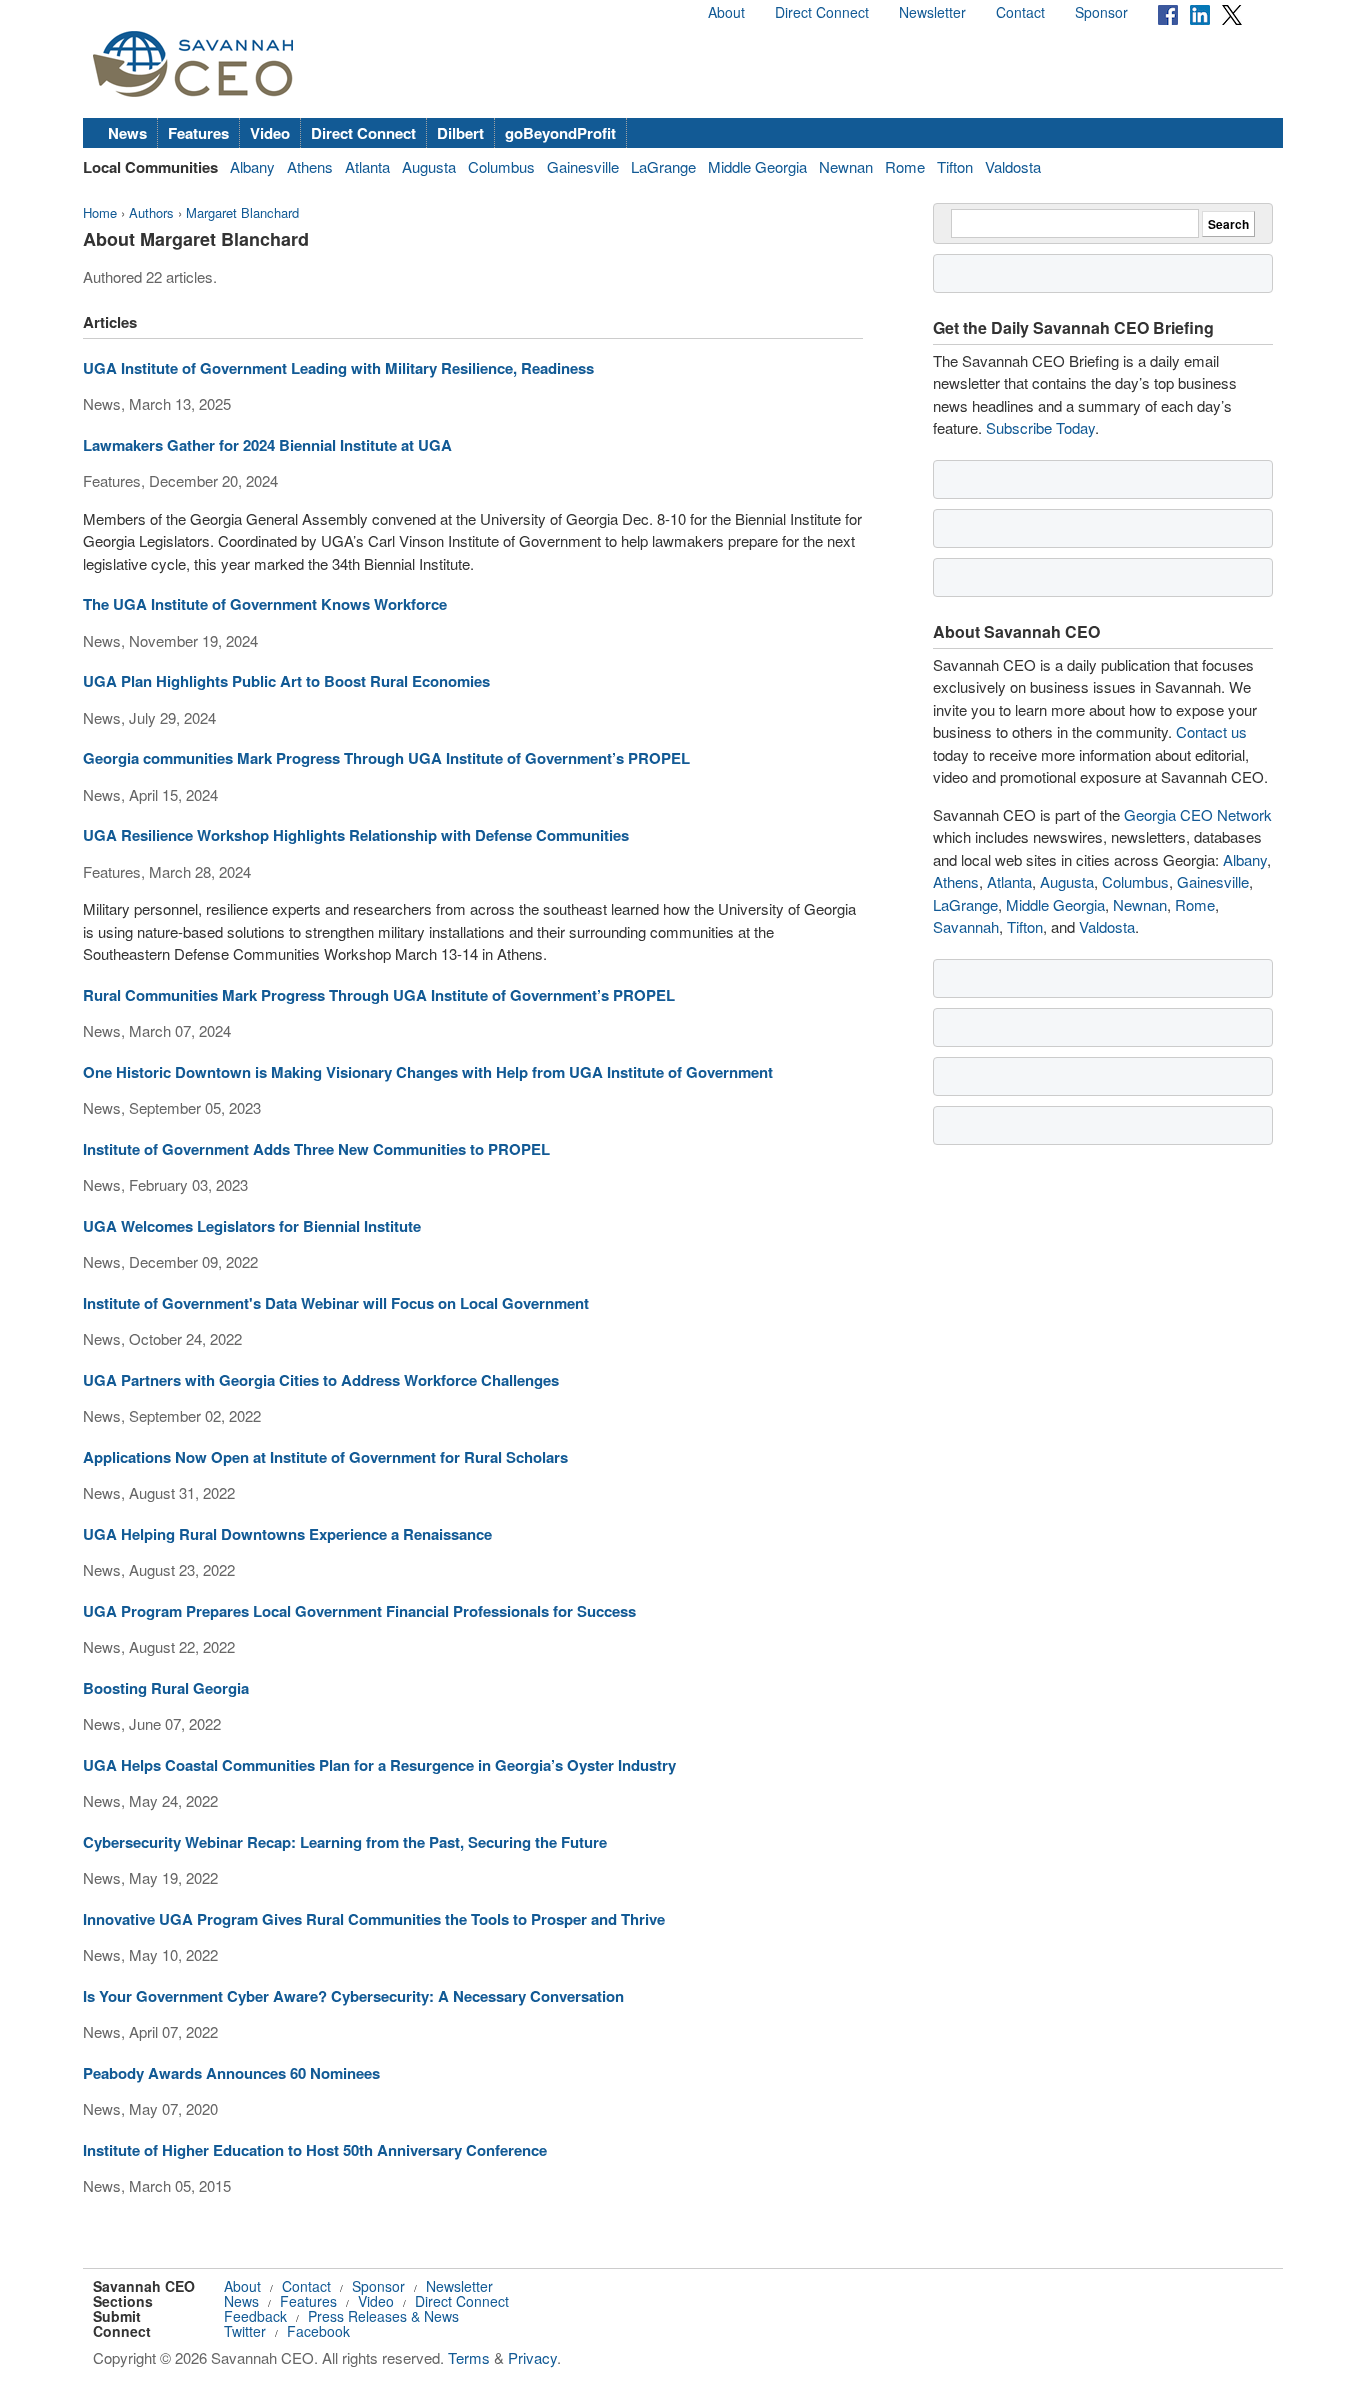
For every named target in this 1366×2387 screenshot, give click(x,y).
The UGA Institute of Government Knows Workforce (265, 604)
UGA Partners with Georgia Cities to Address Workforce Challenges (321, 1380)
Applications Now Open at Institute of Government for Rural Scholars (325, 1457)
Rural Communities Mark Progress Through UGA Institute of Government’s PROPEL (379, 995)
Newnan (846, 166)
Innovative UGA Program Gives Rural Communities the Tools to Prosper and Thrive (374, 1919)
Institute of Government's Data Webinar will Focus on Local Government (336, 1303)
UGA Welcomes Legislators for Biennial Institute (252, 1226)
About (726, 12)
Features (198, 133)
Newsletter (932, 12)
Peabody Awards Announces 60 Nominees (231, 2073)
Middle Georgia (757, 166)
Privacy (532, 2357)
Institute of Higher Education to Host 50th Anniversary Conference (315, 2150)
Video (270, 133)
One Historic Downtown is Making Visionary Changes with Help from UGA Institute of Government (428, 1072)
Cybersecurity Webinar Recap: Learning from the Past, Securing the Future (345, 1842)
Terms (469, 2357)
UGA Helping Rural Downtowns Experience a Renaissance (287, 1534)
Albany (252, 166)
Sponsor (1101, 12)
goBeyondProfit (560, 133)
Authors (151, 212)
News (127, 133)
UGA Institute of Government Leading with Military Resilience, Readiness (338, 368)
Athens (310, 166)
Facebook (318, 2331)
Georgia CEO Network (1198, 814)
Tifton (955, 166)
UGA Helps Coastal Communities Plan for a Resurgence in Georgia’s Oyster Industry (379, 1765)
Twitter (245, 2331)
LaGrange (663, 166)
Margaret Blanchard (242, 212)
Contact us (1211, 731)
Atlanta (367, 166)
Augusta (429, 166)
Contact (1020, 12)
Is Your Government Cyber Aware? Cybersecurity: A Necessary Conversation (353, 1996)
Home (100, 212)
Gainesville (583, 166)
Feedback (255, 2316)
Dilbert (460, 133)
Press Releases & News (383, 2316)
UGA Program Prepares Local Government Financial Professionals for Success (359, 1611)
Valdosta (1013, 166)
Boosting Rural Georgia (166, 1688)
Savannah (966, 926)
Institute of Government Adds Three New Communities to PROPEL (316, 1149)
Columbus (501, 166)
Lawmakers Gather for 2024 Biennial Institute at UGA (267, 445)
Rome (905, 166)
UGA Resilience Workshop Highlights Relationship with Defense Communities (356, 835)
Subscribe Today (1040, 427)
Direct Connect (822, 12)
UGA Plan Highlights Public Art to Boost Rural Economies (286, 681)
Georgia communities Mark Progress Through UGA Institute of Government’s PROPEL (386, 758)
